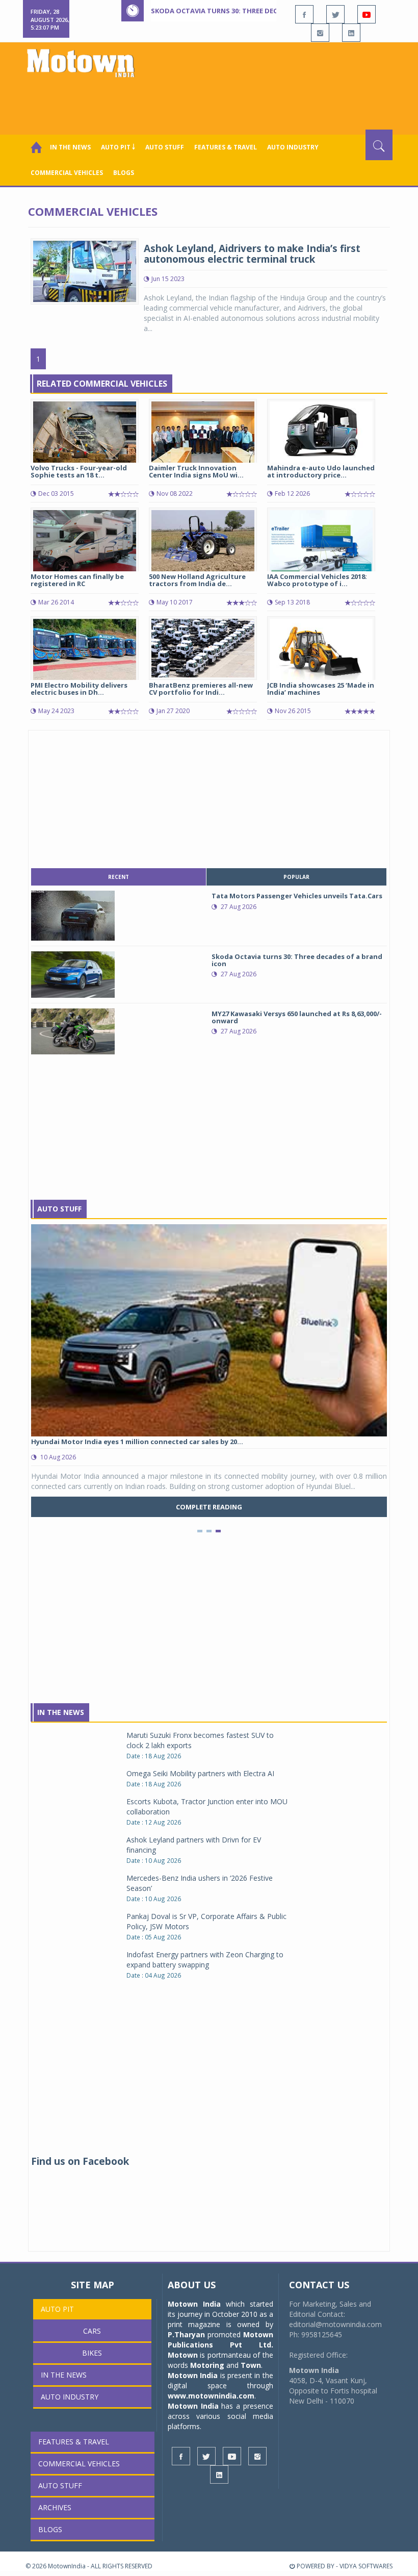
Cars (92, 2331)
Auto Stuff (165, 147)
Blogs (124, 173)
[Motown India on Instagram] (320, 33)
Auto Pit (57, 2309)
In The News (61, 1712)
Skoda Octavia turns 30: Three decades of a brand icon (253, 11)
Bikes (92, 2353)
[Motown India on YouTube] (367, 14)
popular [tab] (296, 877)
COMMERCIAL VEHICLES (67, 173)
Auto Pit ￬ (118, 147)
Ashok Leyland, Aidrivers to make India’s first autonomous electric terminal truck (252, 254)
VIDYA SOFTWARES (366, 2566)
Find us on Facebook (80, 2161)
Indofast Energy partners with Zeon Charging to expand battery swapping (205, 1960)
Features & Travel (226, 147)
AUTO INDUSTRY (293, 147)
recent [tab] (119, 877)
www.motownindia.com (211, 2396)
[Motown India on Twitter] (335, 14)
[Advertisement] (211, 102)
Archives (55, 2507)
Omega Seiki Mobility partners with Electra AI (200, 1773)
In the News (70, 147)
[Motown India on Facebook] (304, 14)
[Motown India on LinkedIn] (351, 33)
